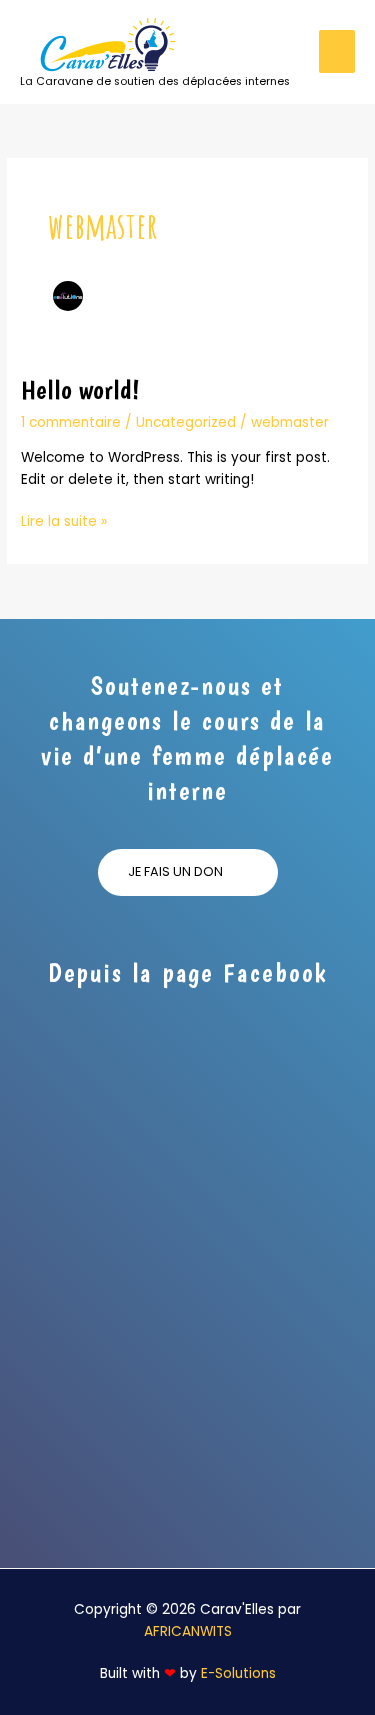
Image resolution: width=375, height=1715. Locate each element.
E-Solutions (238, 1673)
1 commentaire (71, 422)
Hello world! (80, 389)
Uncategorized (186, 422)
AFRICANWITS (188, 1631)
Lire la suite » (64, 521)
